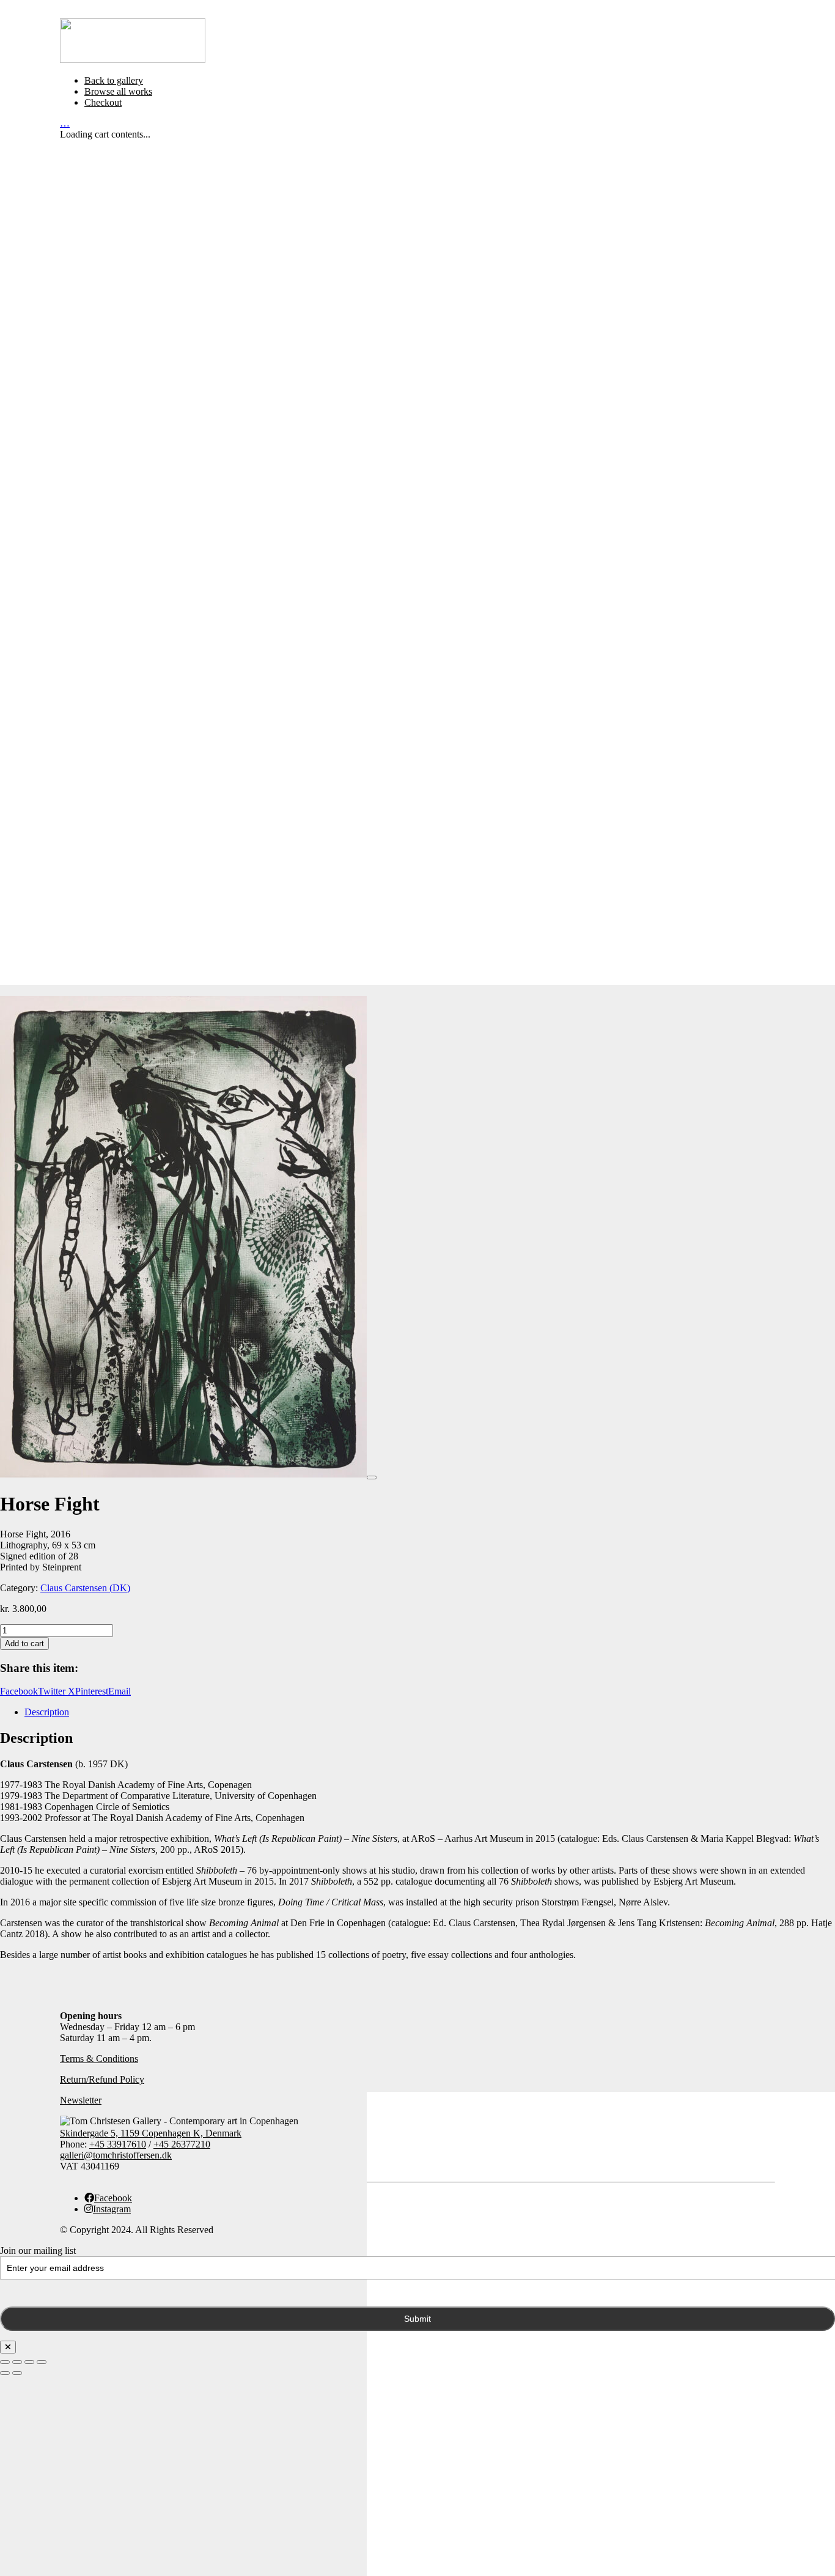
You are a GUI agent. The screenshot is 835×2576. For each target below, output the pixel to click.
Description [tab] (47, 1712)
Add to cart (24, 1643)
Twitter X (57, 1691)
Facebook (19, 1691)
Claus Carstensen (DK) (85, 1588)
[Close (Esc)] (42, 2362)
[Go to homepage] (133, 60)
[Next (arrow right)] (17, 2373)
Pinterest (92, 1691)
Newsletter (81, 2100)
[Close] (8, 2347)
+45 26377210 (182, 2144)
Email (120, 1691)
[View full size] (372, 1478)
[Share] (29, 2362)
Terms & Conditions (99, 2059)
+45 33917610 (118, 2144)
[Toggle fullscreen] (17, 2362)
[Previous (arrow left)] (5, 2373)
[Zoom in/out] (5, 2362)
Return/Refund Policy (102, 2079)
